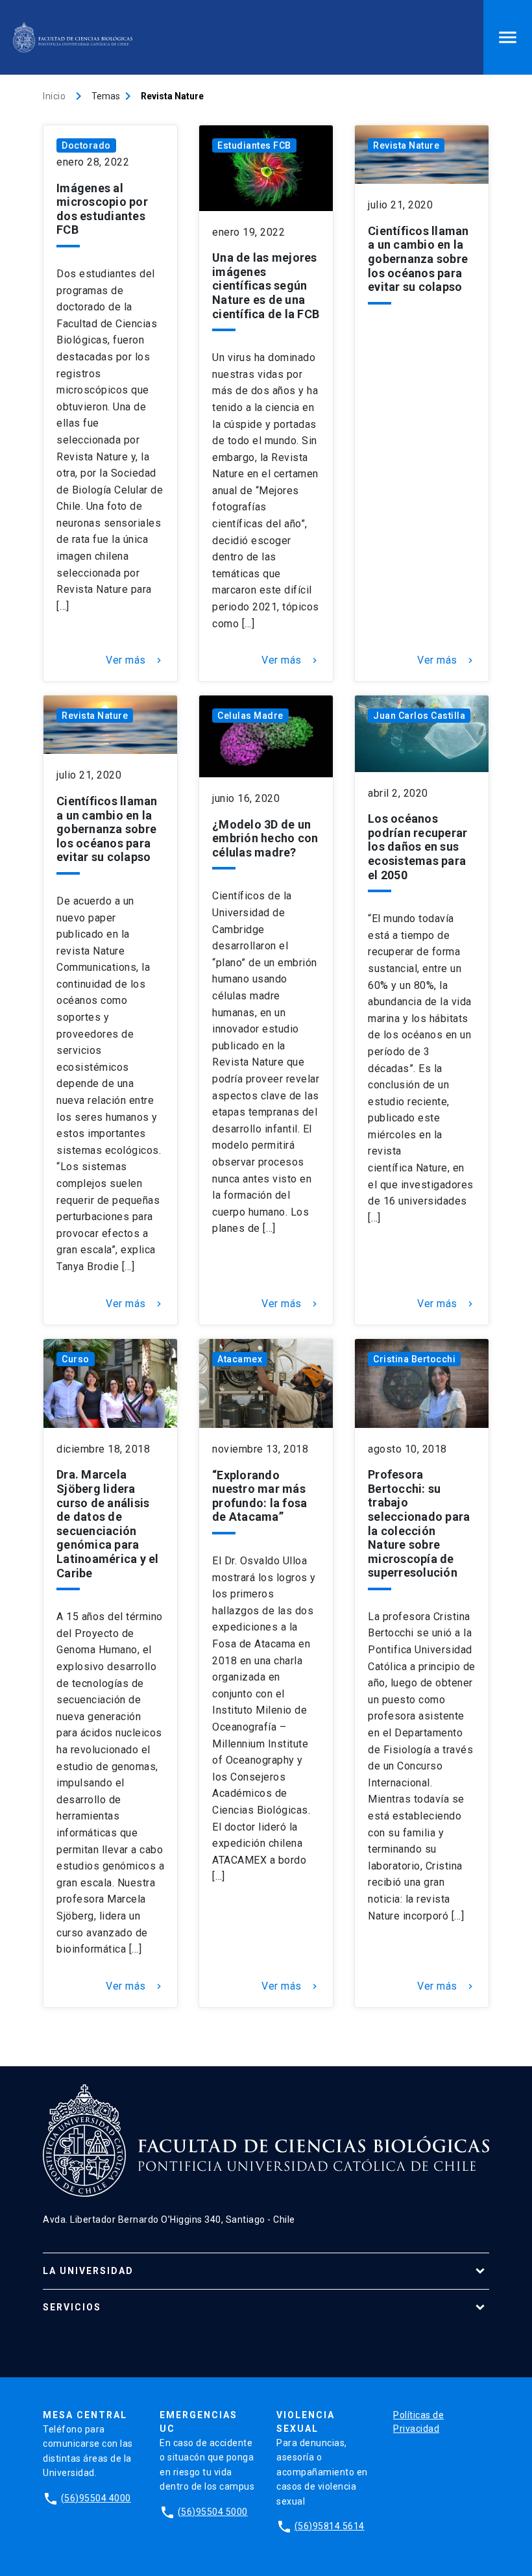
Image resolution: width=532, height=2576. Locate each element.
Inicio (54, 96)
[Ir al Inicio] (73, 37)
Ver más (135, 660)
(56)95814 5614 (330, 2526)
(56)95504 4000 (96, 2498)
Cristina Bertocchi (414, 1359)
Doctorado (86, 145)
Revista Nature (406, 145)
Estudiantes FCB (254, 145)
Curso (76, 1359)
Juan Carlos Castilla (419, 716)
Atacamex (240, 1359)
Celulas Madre (250, 716)
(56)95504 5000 (213, 2512)
